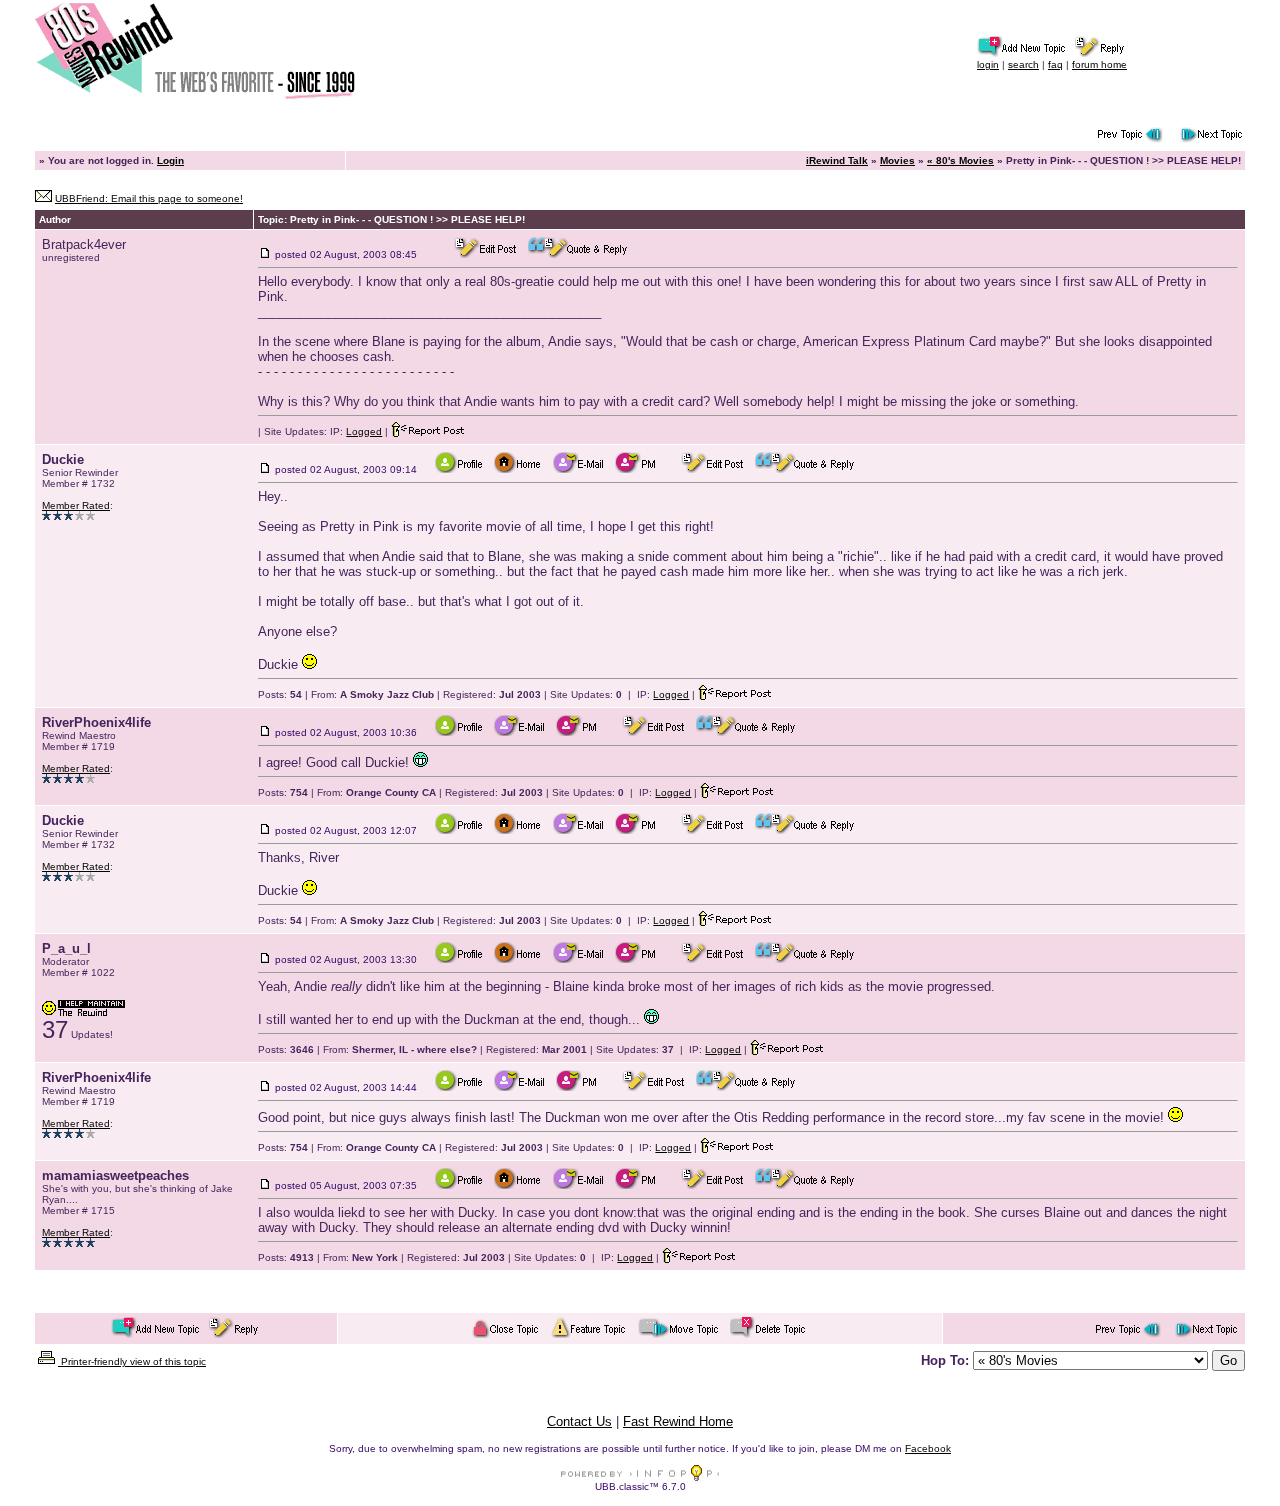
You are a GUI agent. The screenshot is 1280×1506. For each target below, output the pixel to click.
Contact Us (579, 1421)
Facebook (928, 1448)
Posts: (280, 694)
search (1023, 64)
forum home (1099, 64)
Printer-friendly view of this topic (132, 1361)
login (988, 64)
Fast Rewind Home (678, 1421)
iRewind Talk (837, 160)
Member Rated (76, 505)
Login (170, 160)
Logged (364, 431)
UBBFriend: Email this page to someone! (149, 198)
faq (1055, 64)
